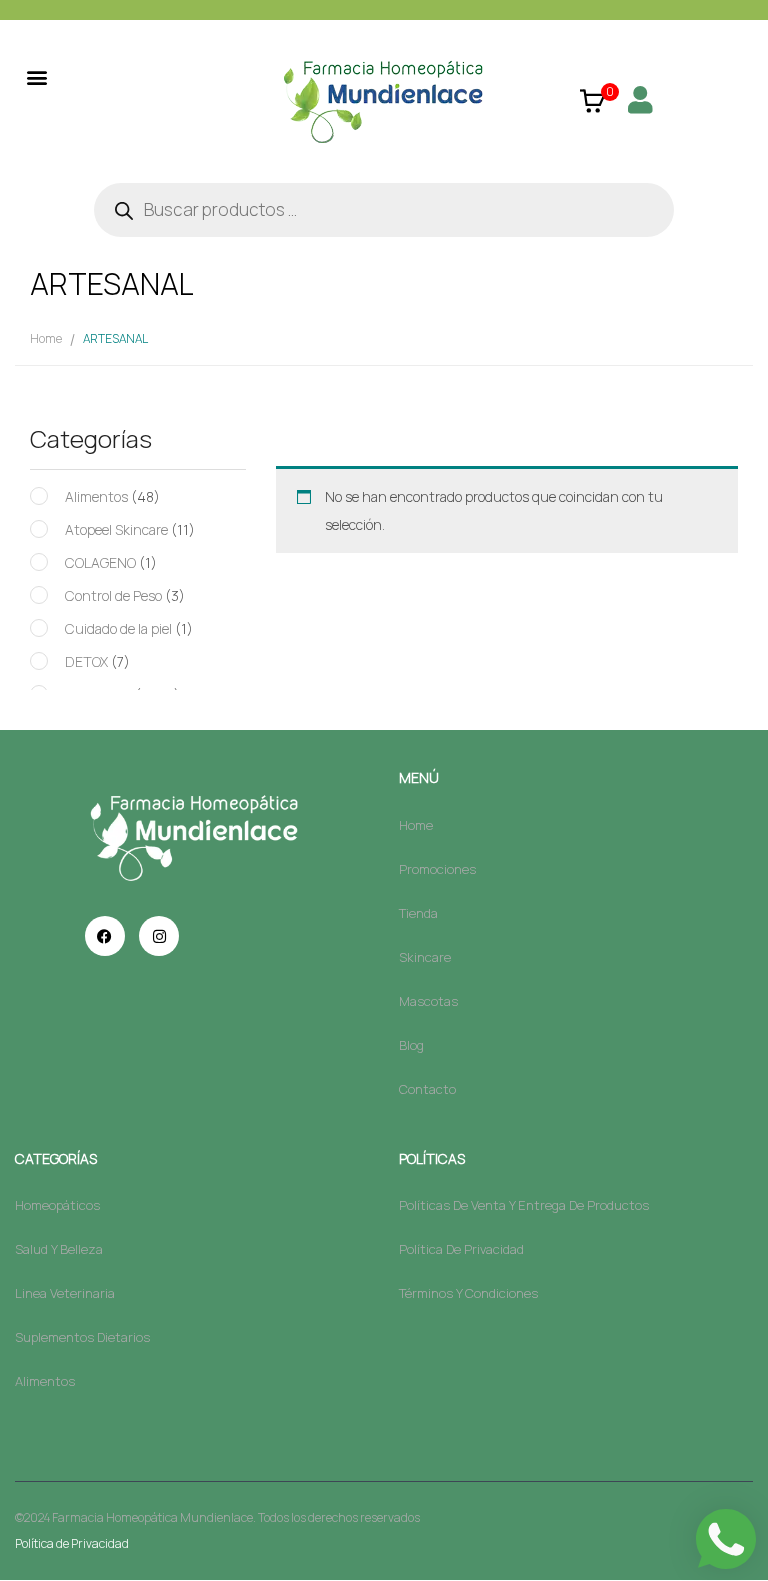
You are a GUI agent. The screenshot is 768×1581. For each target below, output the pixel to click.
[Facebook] (105, 936)
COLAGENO (100, 562)
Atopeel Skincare (116, 529)
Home (46, 338)
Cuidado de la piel (118, 628)
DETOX (86, 661)
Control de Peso (113, 595)
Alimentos (96, 496)
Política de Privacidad (72, 1543)
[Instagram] (159, 936)
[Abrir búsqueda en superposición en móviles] (384, 210)
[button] (36, 76)
